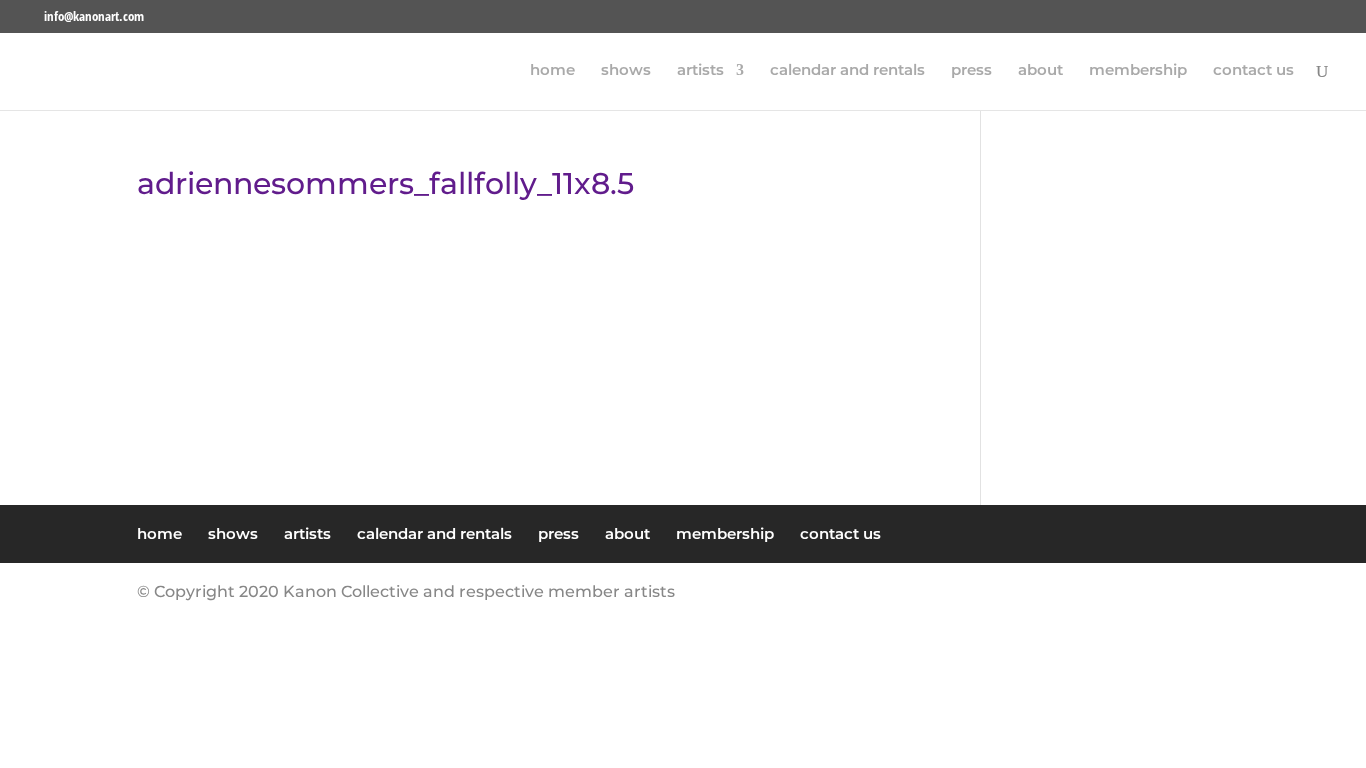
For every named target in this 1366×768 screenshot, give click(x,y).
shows (626, 71)
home (552, 71)
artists (700, 71)
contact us (1253, 71)
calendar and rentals (847, 71)
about (1040, 71)
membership (1138, 71)
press (971, 71)
